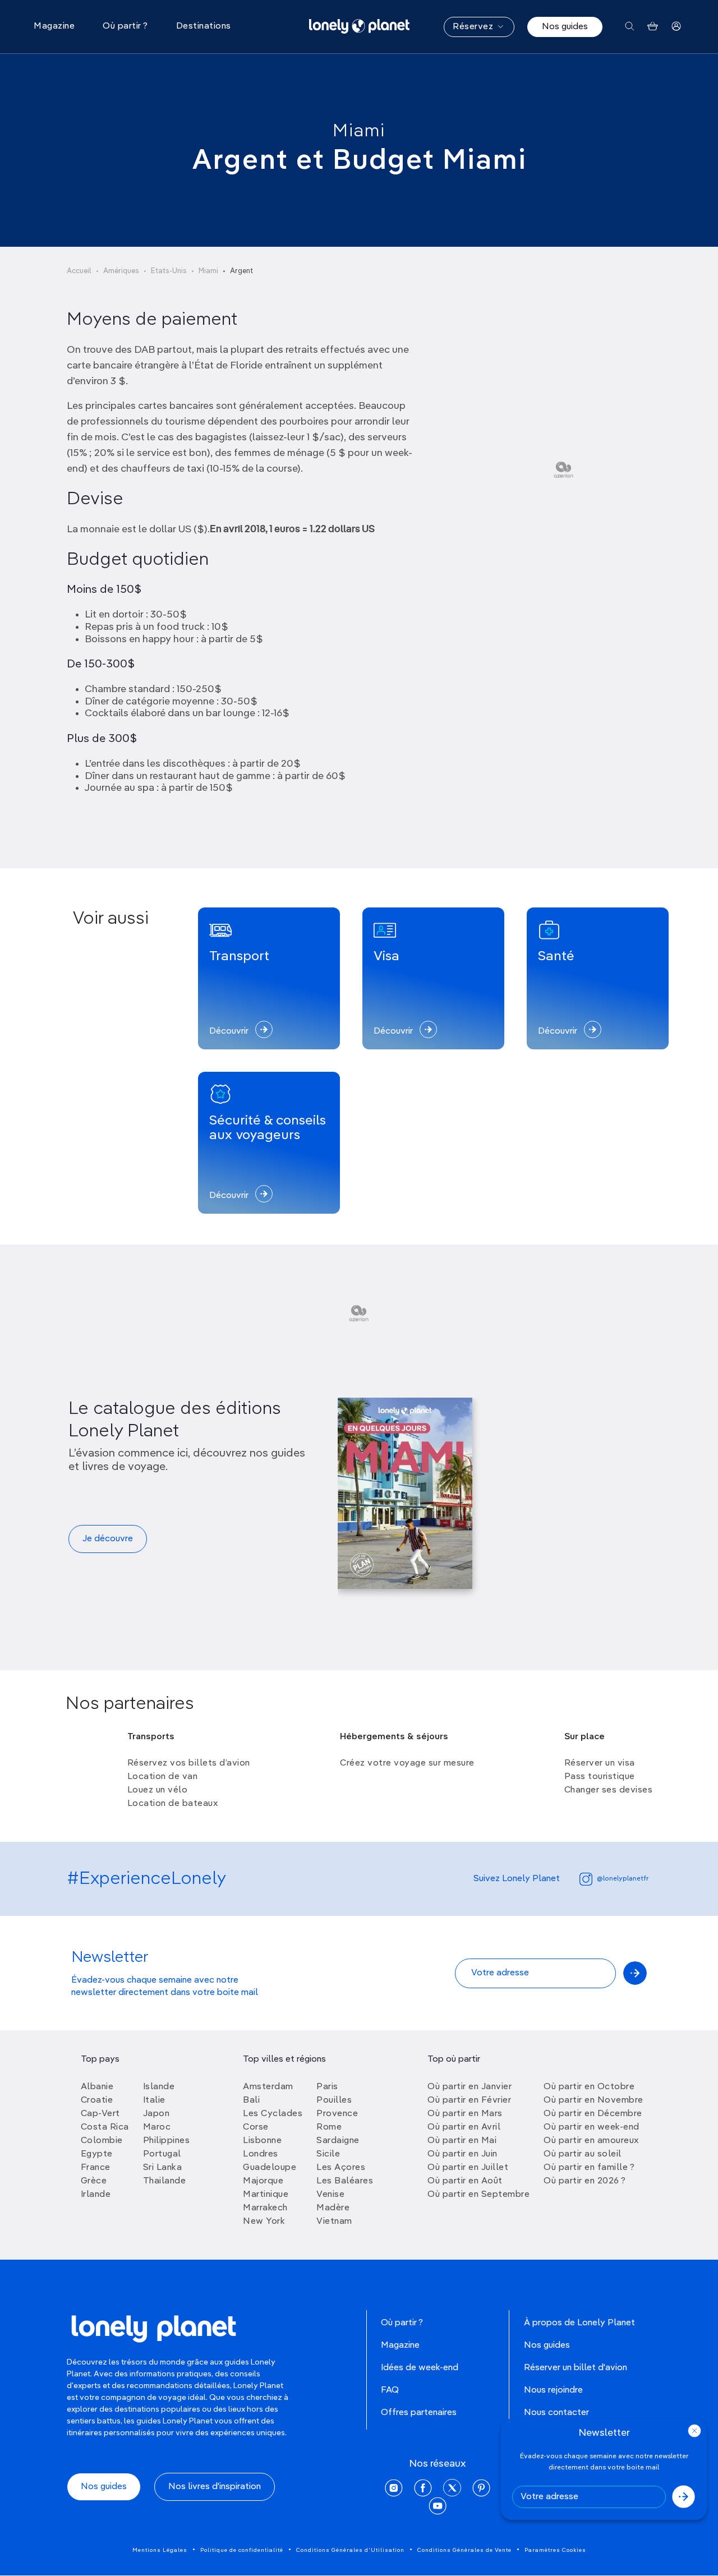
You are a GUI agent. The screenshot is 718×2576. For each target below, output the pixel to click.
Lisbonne (262, 2141)
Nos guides (565, 27)
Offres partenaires (419, 2413)
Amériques (121, 271)
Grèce (94, 2181)
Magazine (400, 2345)
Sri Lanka (163, 2168)
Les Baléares (345, 2181)
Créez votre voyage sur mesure (407, 1763)
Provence (337, 2114)
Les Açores (341, 2168)
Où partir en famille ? (589, 2168)
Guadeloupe (270, 2168)
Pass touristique (600, 1777)
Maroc (157, 2127)
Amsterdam (268, 2087)
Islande (159, 2087)
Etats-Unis (169, 271)
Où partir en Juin (462, 2154)
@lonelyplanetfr (623, 1879)
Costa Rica (105, 2127)
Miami (359, 131)
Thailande (165, 2181)
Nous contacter (556, 2413)
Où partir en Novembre (593, 2100)
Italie (154, 2100)
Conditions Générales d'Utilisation (350, 2550)
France (96, 2168)
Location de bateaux (173, 1804)
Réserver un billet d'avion (576, 2368)
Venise (330, 2195)
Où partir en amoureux (591, 2141)
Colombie (102, 2141)
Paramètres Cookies (555, 2550)
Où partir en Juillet (468, 2168)
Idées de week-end (420, 2368)
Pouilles (334, 2100)
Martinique (266, 2195)
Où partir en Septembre (478, 2195)
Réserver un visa (600, 1763)
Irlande (96, 2195)
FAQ (390, 2390)
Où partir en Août (465, 2181)
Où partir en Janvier (470, 2087)
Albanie (97, 2087)
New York (264, 2222)
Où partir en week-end (592, 2127)
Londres (261, 2154)
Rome (329, 2127)
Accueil (79, 271)
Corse (256, 2127)
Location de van (163, 1777)
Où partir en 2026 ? (585, 2181)
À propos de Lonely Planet (579, 2323)
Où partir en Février (469, 2100)
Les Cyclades (273, 2114)
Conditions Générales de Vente (464, 2550)
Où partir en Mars (465, 2114)
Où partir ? (402, 2323)
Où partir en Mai (462, 2141)
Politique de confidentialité (242, 2550)
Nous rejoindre (553, 2390)
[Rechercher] (630, 27)
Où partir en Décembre (593, 2114)
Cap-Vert (100, 2114)
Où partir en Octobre (589, 2087)
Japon (157, 2114)
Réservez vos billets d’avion (189, 1763)
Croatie (97, 2100)
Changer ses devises (609, 1790)
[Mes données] (676, 27)
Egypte (97, 2154)
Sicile (328, 2154)
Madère (333, 2208)
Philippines (167, 2141)
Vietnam (334, 2222)
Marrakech (265, 2208)
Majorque (263, 2181)
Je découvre (108, 1539)
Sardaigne (338, 2141)
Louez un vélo (158, 1790)
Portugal (162, 2154)
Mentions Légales (160, 2550)
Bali (251, 2100)
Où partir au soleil (583, 2154)
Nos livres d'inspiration (215, 2487)
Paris (327, 2087)
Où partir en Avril (464, 2127)
